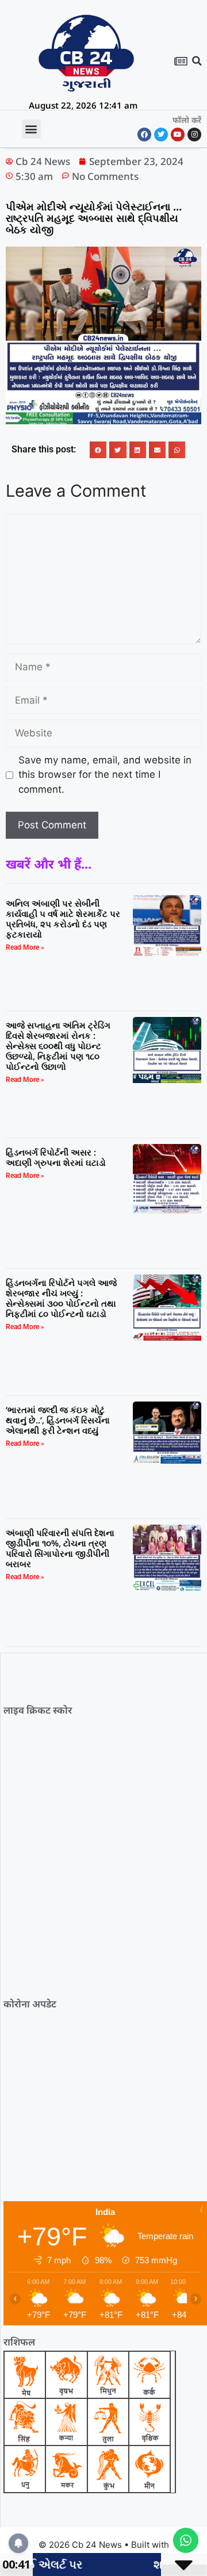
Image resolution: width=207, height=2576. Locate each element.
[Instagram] (194, 135)
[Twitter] (161, 135)
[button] (197, 61)
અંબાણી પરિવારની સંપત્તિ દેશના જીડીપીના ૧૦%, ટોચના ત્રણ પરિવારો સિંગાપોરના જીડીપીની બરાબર (60, 1548)
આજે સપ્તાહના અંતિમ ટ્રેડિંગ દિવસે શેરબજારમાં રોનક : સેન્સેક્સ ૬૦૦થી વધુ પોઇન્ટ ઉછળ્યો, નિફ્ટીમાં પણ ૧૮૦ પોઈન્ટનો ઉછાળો (58, 1046)
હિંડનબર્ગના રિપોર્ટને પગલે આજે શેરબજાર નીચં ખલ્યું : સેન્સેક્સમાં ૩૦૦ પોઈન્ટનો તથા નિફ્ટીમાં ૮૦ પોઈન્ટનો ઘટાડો (61, 1298)
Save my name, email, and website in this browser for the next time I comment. (105, 775)
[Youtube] (178, 135)
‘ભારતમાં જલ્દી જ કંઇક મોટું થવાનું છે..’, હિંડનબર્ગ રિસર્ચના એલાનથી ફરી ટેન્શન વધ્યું (58, 1420)
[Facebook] (144, 135)
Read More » (25, 947)
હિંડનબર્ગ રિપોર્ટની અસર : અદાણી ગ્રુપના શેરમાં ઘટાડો (56, 1157)
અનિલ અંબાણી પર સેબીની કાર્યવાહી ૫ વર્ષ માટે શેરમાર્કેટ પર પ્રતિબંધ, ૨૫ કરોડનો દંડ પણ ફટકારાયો (63, 919)
